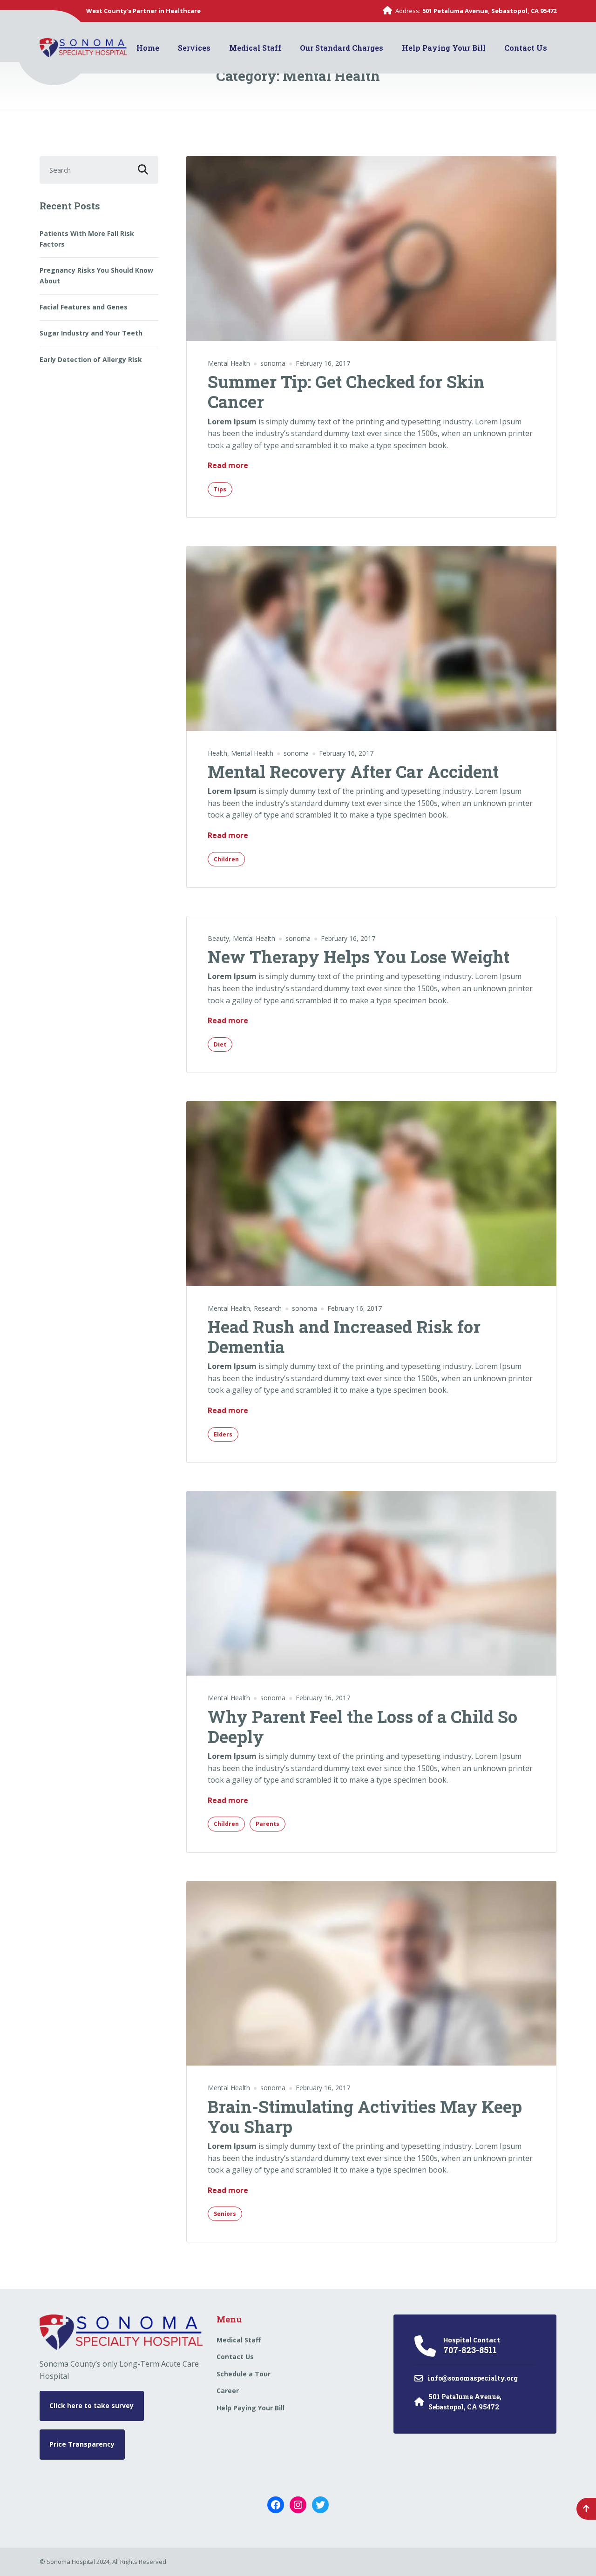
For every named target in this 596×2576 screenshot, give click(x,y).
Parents (268, 1824)
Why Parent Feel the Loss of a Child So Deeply (362, 1727)
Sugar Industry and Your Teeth (91, 333)
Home (148, 48)
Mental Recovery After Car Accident (353, 771)
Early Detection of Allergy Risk (91, 359)
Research (268, 1308)
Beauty (218, 938)
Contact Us (526, 48)
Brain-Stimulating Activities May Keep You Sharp (365, 2116)
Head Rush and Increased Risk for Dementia (344, 1337)
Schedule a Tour (244, 2374)
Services (194, 48)
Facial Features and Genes (84, 307)
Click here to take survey (91, 2405)
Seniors (225, 2214)
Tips (220, 489)
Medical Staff (255, 48)
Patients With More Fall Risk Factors (87, 238)
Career (228, 2391)
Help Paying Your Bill (444, 48)
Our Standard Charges (342, 48)
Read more (228, 465)
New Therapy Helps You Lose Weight (359, 957)
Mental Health (229, 363)
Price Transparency (82, 2444)
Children (226, 859)
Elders (223, 1434)
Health (217, 753)
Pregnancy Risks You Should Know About (96, 275)
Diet (220, 1044)
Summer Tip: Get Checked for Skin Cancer (346, 392)
